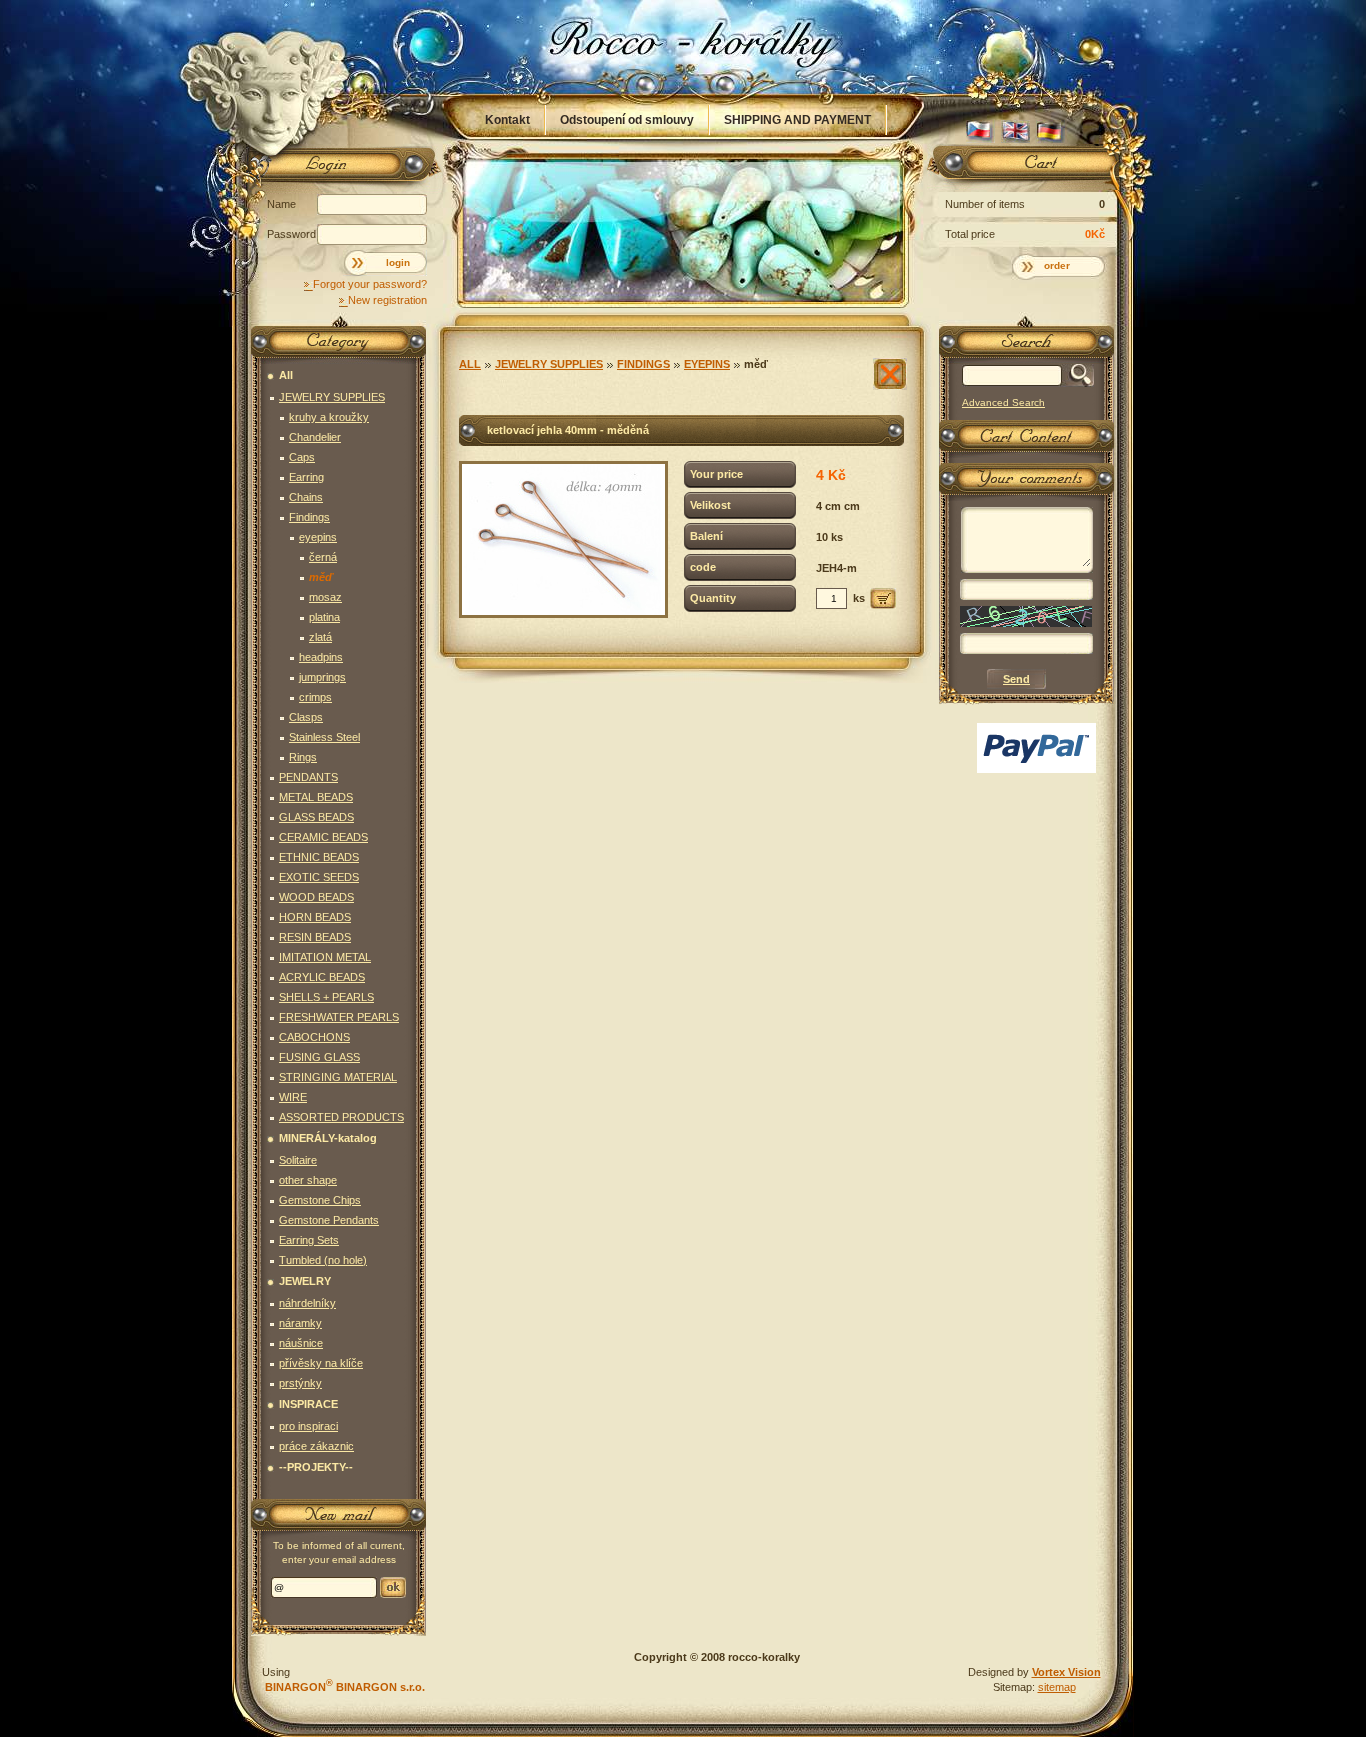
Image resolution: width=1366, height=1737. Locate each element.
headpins (321, 657)
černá (323, 557)
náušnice (301, 1343)
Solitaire (298, 1160)
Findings (643, 364)
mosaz (325, 597)
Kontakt (507, 120)
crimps (315, 697)
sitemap (1057, 1687)
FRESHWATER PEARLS (339, 1017)
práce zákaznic (316, 1446)
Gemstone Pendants (329, 1220)
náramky (300, 1323)
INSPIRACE (308, 1404)
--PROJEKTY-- (316, 1467)
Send (393, 1587)
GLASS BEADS (316, 817)
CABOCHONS (314, 1037)
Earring (306, 477)
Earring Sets (309, 1240)
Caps (302, 457)
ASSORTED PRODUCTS (341, 1117)
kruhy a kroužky (329, 417)
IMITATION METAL (325, 957)
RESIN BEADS (315, 937)
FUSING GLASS (319, 1057)
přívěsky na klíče (321, 1363)
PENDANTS (308, 777)
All (470, 364)
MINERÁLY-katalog (328, 1138)
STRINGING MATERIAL (338, 1077)
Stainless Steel (324, 737)
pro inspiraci (308, 1426)
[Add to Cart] (883, 598)
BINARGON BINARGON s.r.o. (343, 1687)
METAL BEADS (316, 797)
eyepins (707, 364)
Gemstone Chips (320, 1200)
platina (324, 617)
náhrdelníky (307, 1303)
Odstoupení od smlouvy (627, 120)
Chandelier (315, 437)
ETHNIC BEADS (319, 857)
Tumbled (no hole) (323, 1260)
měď (756, 364)
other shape (308, 1180)
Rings (303, 757)
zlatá (320, 637)
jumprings (322, 677)
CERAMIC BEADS (323, 837)
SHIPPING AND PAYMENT (797, 120)
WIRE (293, 1097)
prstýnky (300, 1383)
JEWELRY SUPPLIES (549, 364)
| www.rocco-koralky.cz (684, 47)
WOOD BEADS (316, 897)
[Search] (1077, 375)
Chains (306, 497)
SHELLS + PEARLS (326, 997)
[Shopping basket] (1023, 167)
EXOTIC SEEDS (319, 877)
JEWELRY (305, 1281)
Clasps (306, 717)
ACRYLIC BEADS (322, 977)
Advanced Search (1003, 402)
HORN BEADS (315, 917)
